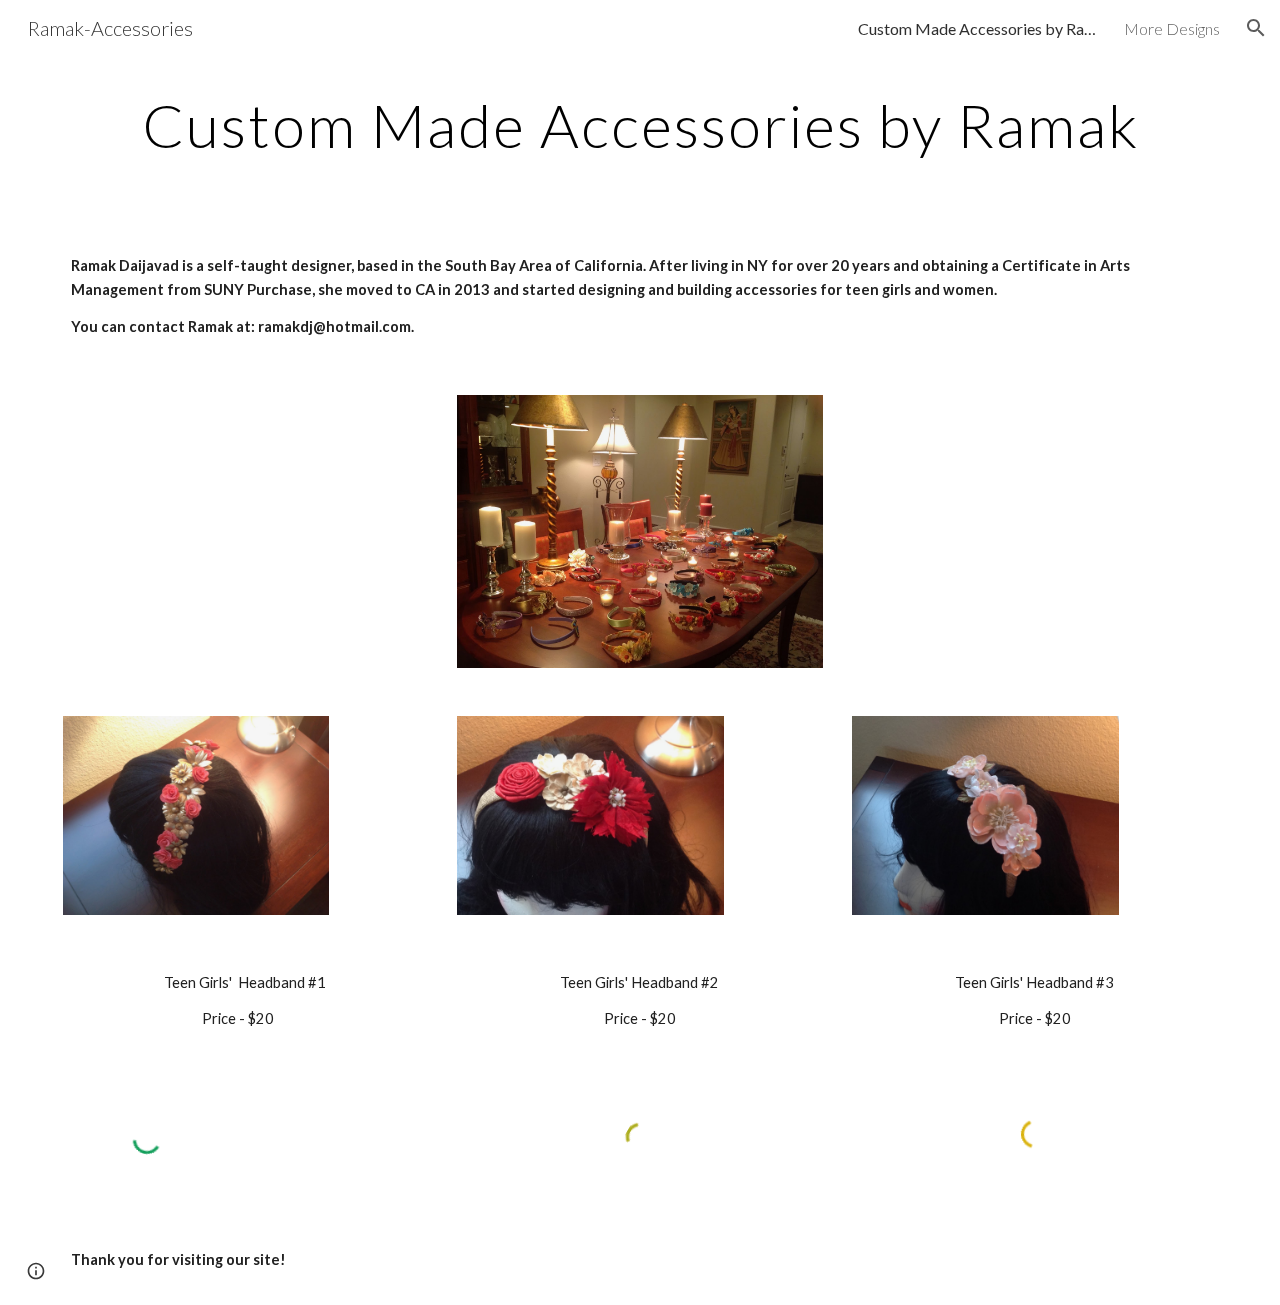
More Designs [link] (1172, 28)
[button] (1256, 28)
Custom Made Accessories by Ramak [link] (978, 28)
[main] (640, 125)
